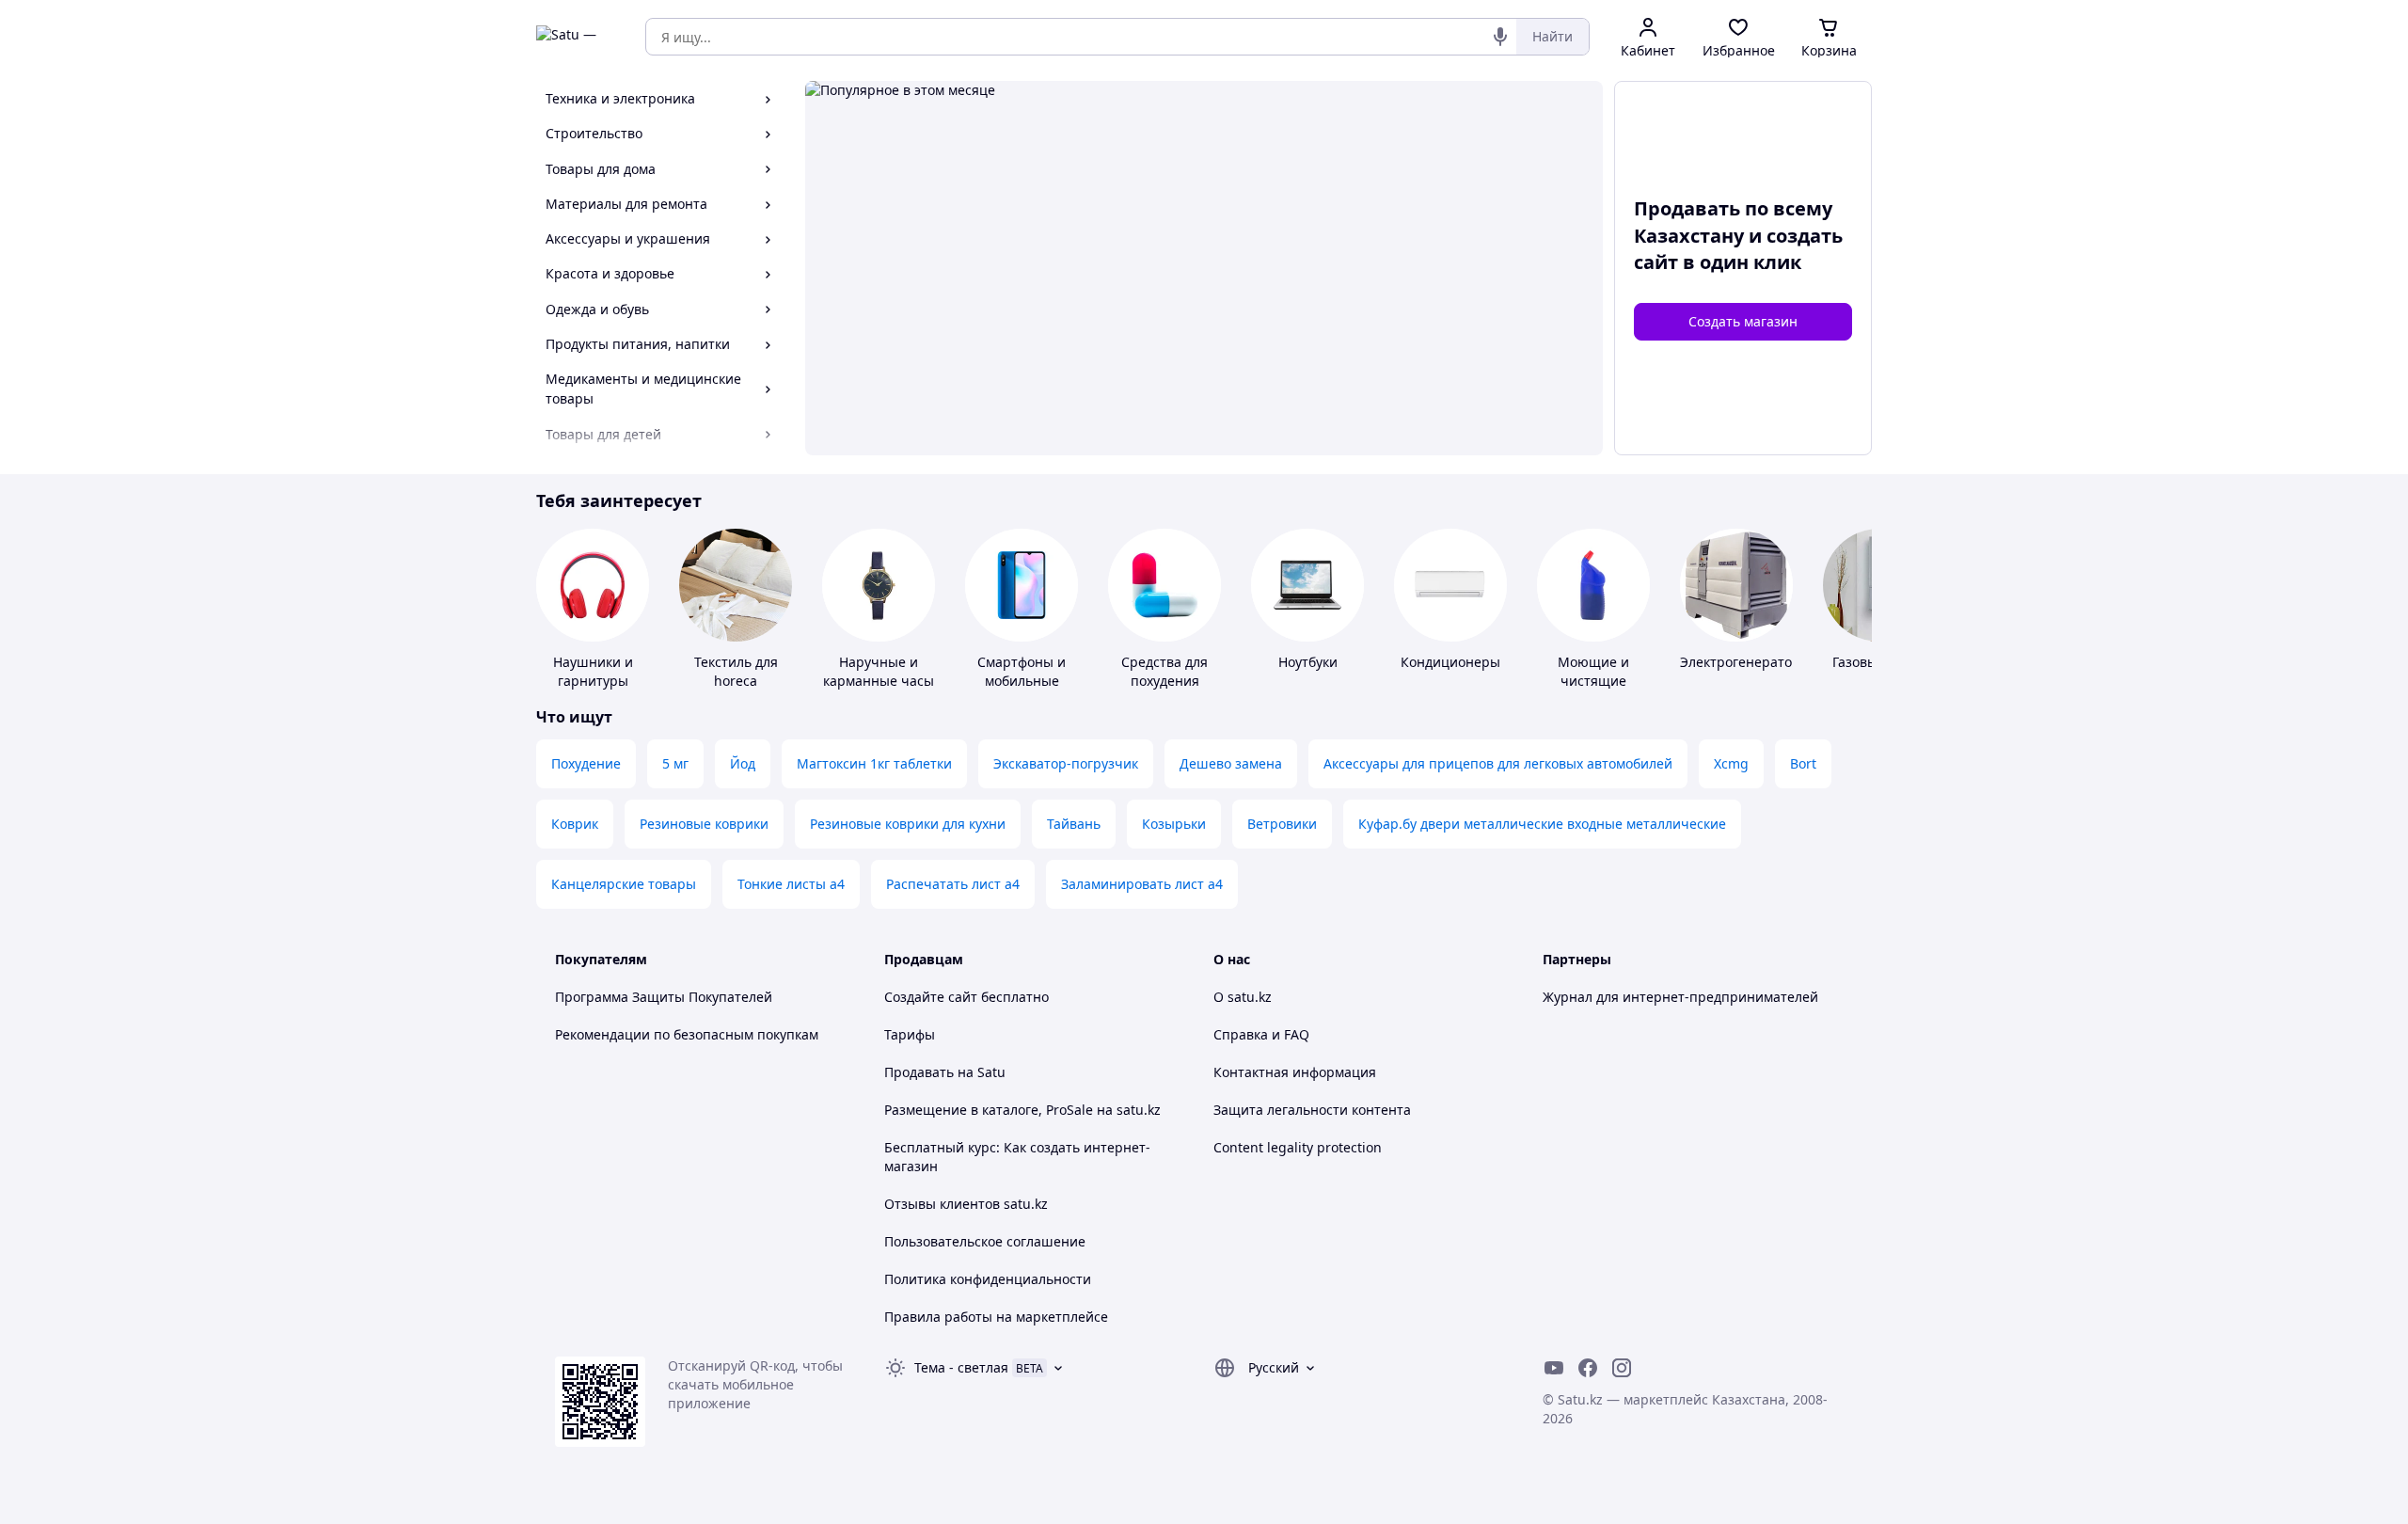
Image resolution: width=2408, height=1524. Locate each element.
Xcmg (1731, 763)
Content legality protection (1298, 1147)
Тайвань (1074, 824)
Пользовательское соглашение (985, 1241)
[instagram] (1622, 1368)
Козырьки (1174, 824)
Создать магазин (1743, 321)
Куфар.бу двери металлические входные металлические (1542, 824)
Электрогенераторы (1745, 662)
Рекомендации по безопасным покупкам (687, 1034)
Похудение (586, 763)
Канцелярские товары (624, 884)
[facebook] (1588, 1368)
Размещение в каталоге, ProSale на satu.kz (1022, 1110)
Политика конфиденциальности (988, 1279)
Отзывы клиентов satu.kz (966, 1204)
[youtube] (1554, 1368)
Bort (1803, 763)
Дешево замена (1231, 763)
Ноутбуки (1308, 662)
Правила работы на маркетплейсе (996, 1317)
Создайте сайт (931, 997)
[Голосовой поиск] (1500, 37)
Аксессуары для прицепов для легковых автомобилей (1498, 763)
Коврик (575, 824)
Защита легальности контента (1312, 1110)
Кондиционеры (1450, 662)
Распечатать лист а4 (953, 884)
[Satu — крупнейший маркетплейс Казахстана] (578, 37)
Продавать (919, 1072)
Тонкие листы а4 (791, 884)
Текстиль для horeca (736, 671)
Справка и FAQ (1261, 1034)
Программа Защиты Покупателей (664, 997)
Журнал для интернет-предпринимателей (1680, 997)
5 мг (675, 763)
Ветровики (1282, 824)
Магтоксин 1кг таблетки (874, 763)
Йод (743, 763)
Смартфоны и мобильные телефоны (1022, 681)
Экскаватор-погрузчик (1066, 763)
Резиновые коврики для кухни (908, 824)
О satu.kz (1243, 997)
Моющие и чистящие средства (1593, 681)
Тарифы (910, 1034)
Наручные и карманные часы (879, 671)
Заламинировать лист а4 (1142, 884)
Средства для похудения (1164, 671)
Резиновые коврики (704, 824)
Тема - (961, 1367)
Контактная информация (1295, 1072)
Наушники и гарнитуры (593, 671)
